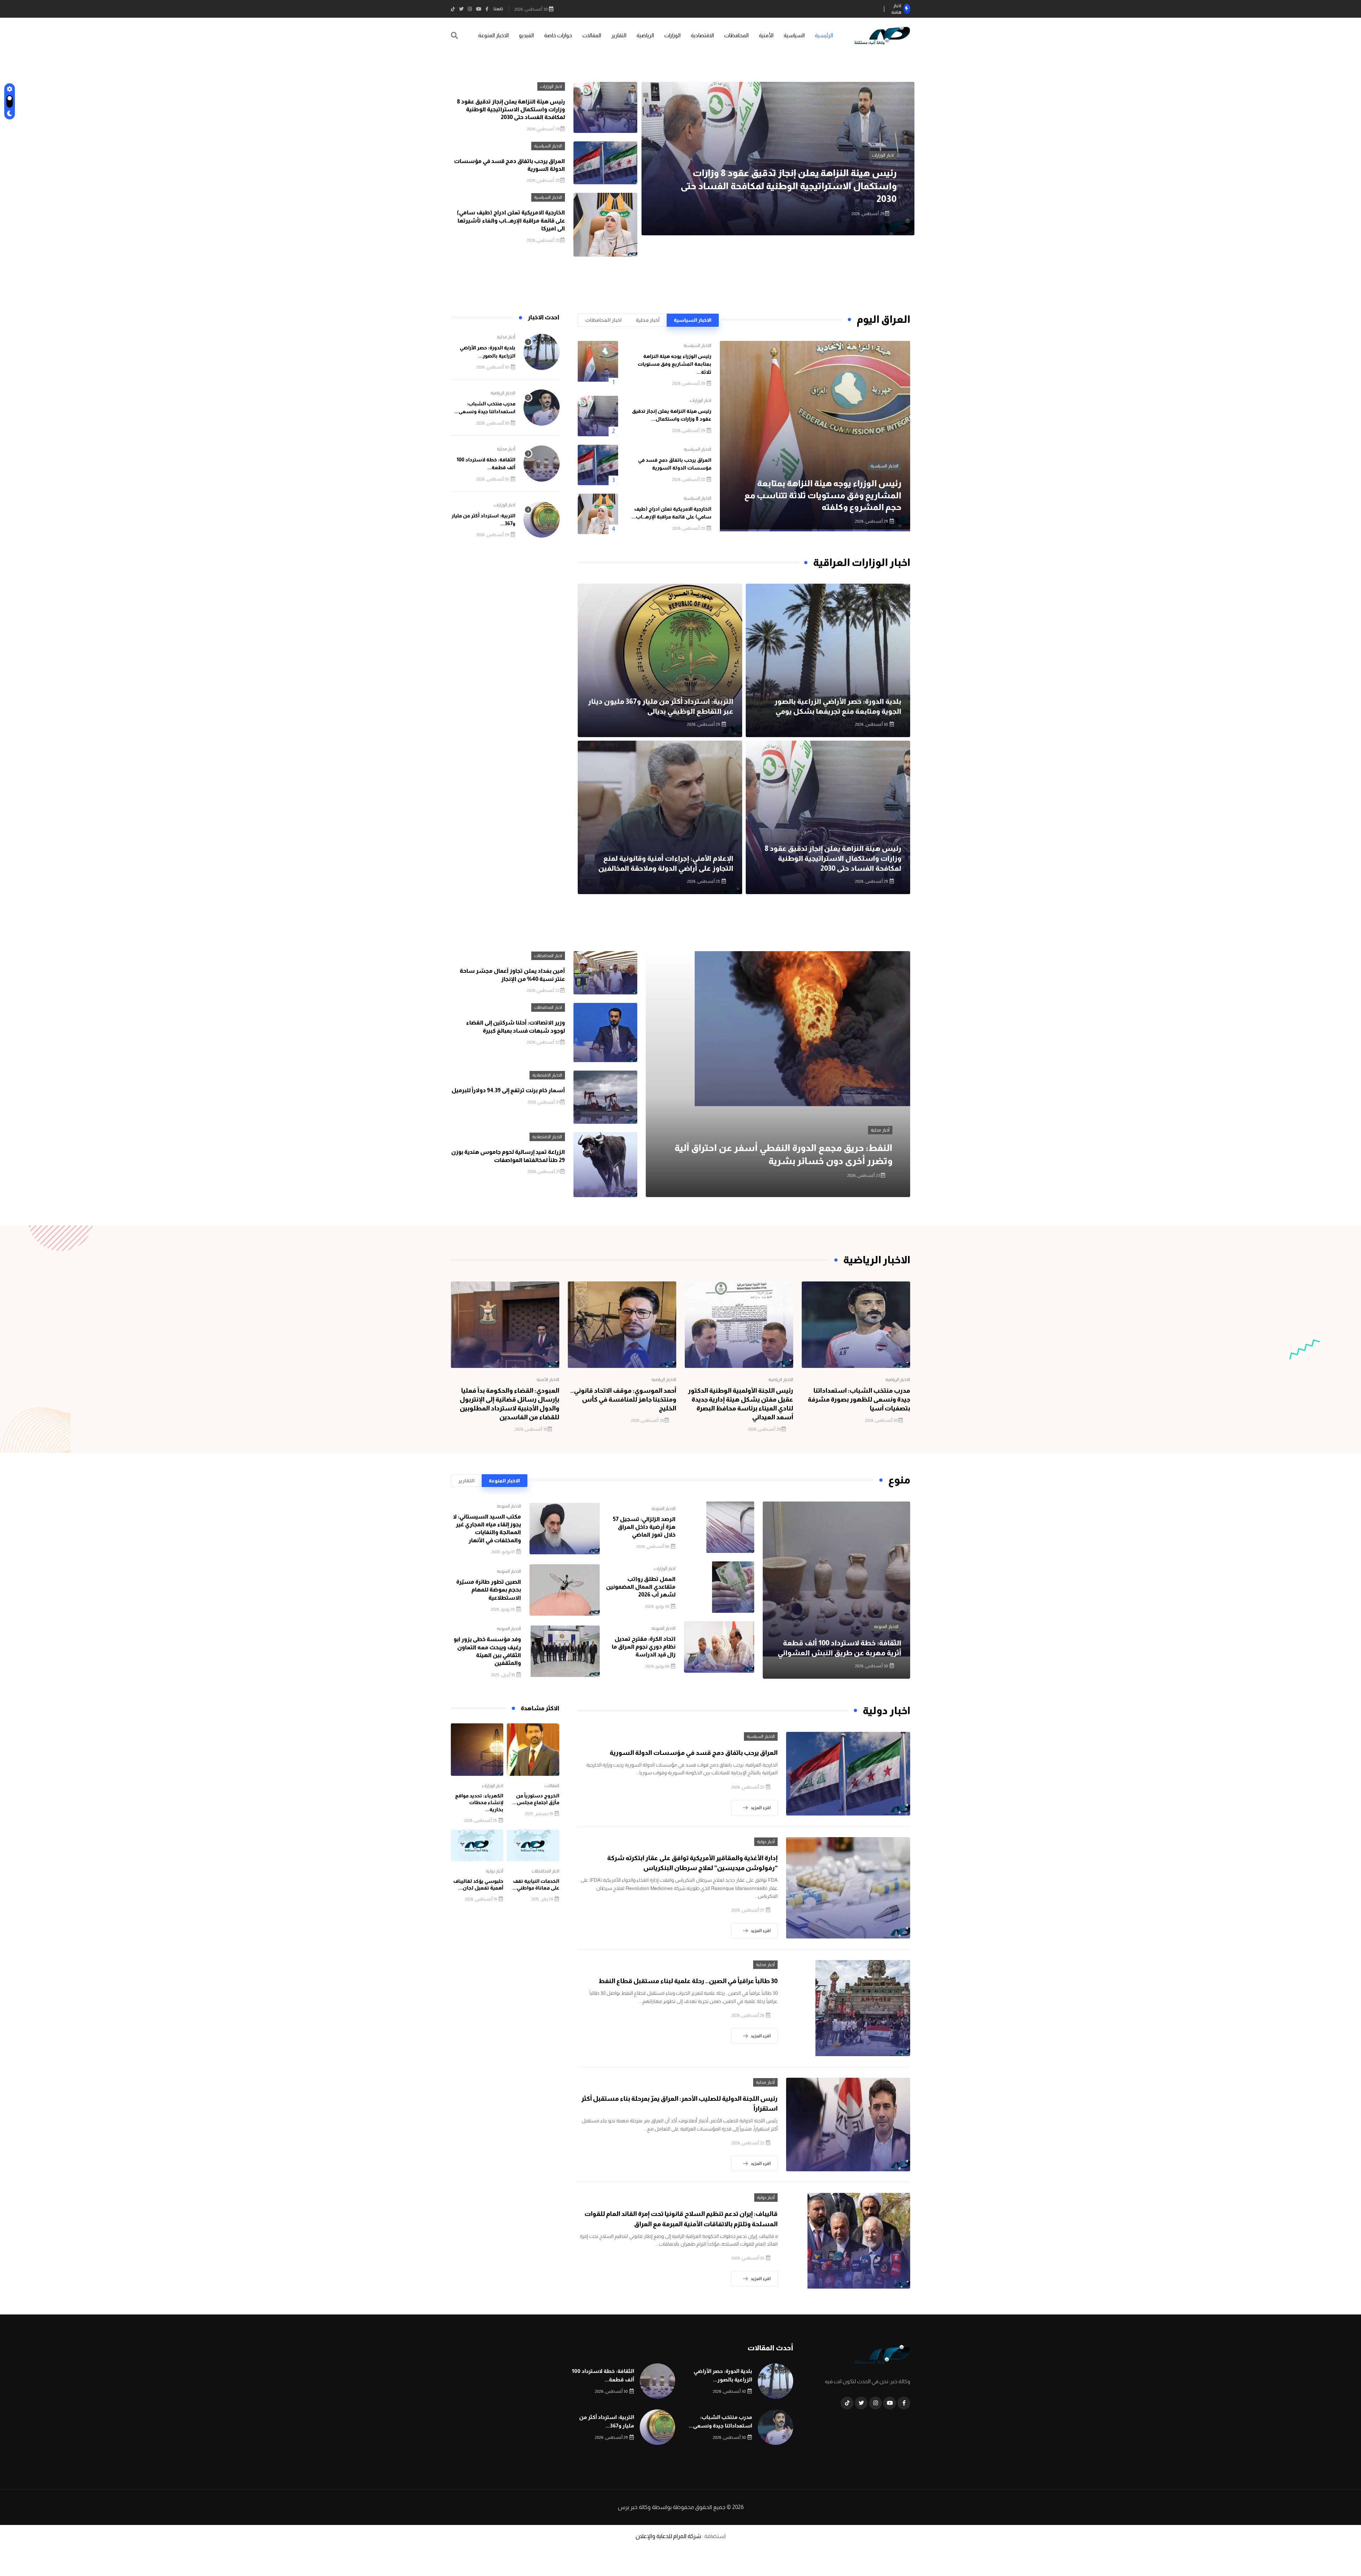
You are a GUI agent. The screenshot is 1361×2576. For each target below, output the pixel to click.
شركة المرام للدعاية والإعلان (668, 2536)
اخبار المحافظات (548, 956)
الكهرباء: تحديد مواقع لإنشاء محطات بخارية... (479, 1803)
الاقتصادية (702, 35)
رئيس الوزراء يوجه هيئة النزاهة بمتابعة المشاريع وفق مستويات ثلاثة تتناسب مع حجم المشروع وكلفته (823, 495)
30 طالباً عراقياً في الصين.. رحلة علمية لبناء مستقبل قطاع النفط (688, 1981)
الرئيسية (824, 35)
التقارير (619, 35)
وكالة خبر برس (634, 2507)
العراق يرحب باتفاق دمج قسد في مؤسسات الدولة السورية (694, 1753)
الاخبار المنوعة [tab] (504, 1481)
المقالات (592, 35)
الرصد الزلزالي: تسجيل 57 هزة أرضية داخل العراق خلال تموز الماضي (644, 1527)
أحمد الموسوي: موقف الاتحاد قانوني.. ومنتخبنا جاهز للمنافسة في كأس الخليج (623, 1399)
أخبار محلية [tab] (648, 320)
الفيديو (526, 35)
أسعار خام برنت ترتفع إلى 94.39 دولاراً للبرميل (508, 1090)
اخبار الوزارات (551, 86)
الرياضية (645, 35)
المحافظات (736, 35)
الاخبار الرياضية (503, 393)
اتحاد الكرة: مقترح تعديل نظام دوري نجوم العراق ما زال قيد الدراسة (644, 1647)
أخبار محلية (506, 337)
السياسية (794, 35)
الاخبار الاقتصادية (547, 1075)
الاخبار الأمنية (548, 1380)
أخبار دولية (766, 1842)
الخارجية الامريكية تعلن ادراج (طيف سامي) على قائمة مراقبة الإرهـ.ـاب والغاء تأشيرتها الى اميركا (511, 220)
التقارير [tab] (466, 1481)
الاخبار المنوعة (493, 35)
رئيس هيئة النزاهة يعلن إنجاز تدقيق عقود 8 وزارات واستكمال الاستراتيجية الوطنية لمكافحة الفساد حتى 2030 (511, 110)
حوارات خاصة (558, 35)
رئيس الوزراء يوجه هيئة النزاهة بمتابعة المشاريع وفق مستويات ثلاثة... (674, 364)
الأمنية (766, 35)
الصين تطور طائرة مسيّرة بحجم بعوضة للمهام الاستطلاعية (489, 1590)
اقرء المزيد (761, 1808)
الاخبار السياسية (743, 168)
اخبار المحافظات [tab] (603, 320)
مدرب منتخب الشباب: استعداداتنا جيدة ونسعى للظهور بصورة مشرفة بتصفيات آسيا (859, 1399)
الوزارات (672, 35)
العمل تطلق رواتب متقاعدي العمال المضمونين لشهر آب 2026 (641, 1587)
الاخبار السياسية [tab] (693, 320)
